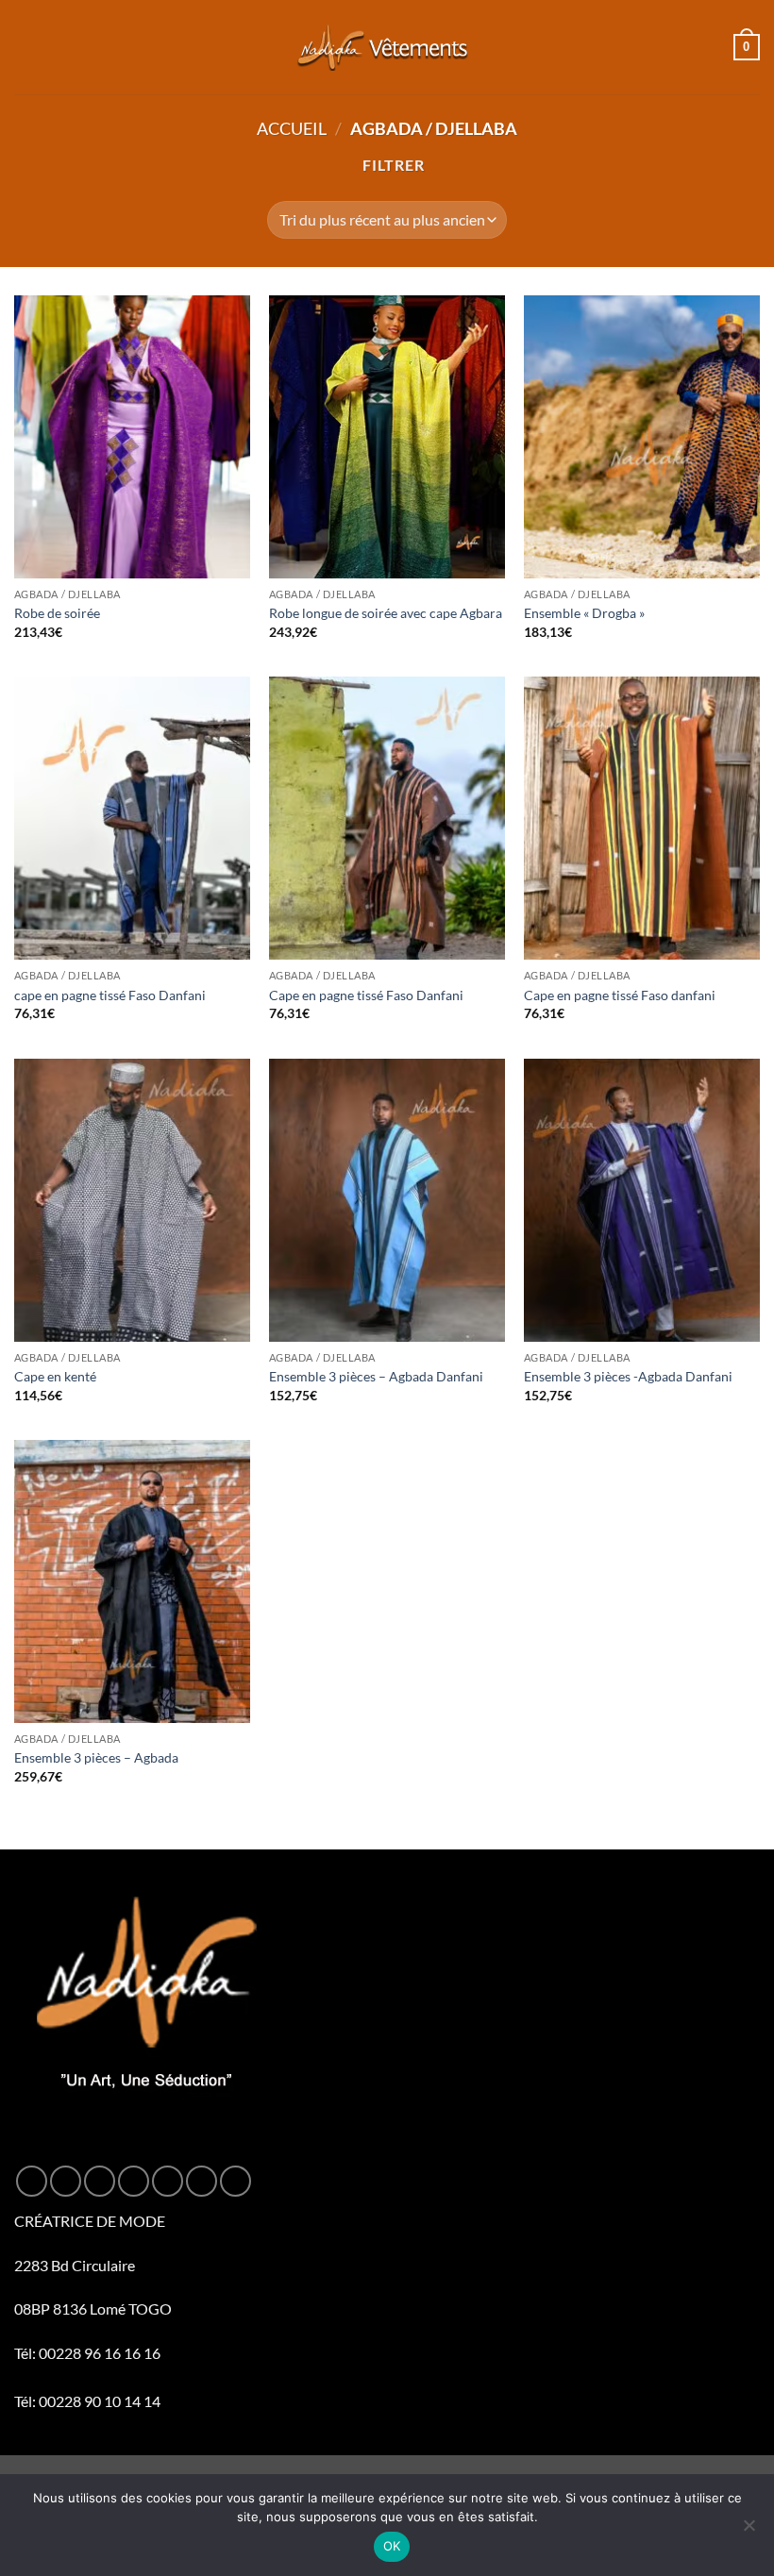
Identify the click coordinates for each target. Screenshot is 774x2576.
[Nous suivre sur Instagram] (66, 2181)
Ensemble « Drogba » (584, 613)
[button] (25, 47)
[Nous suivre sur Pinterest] (236, 2181)
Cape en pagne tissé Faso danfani (620, 995)
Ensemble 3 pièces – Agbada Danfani (376, 1376)
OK (392, 2546)
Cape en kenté (55, 1376)
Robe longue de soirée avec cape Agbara (386, 613)
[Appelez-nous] (202, 2181)
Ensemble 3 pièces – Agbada (96, 1757)
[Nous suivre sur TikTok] (100, 2181)
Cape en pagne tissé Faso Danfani (366, 995)
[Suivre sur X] (134, 2181)
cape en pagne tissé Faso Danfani (110, 995)
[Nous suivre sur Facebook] (32, 2181)
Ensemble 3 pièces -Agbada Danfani (628, 1376)
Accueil (292, 128)
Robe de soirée (57, 613)
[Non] (749, 2531)
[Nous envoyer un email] (168, 2181)
